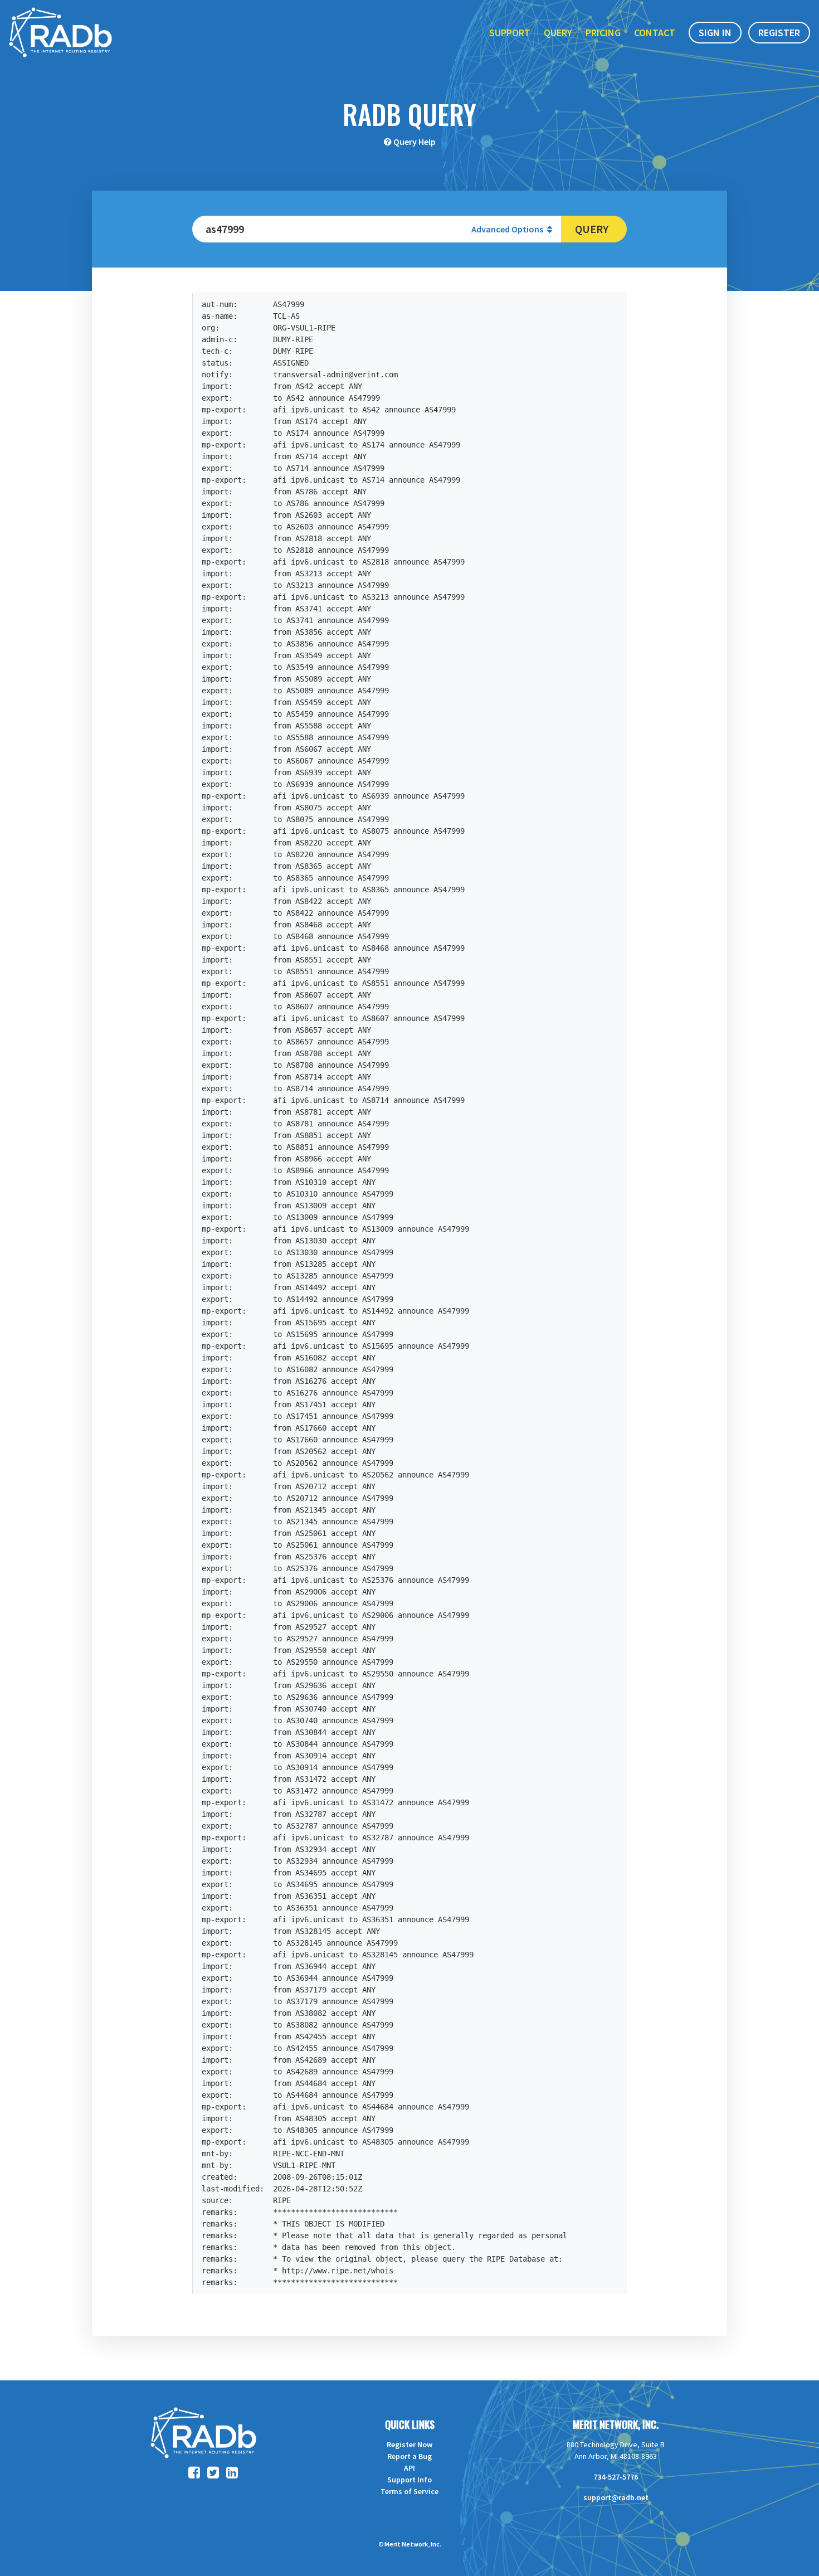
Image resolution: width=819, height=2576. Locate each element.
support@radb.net (616, 2497)
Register (779, 33)
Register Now (409, 2444)
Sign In (715, 33)
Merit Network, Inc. (616, 2424)
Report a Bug (409, 2456)
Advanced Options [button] (508, 229)
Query (558, 33)
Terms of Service (409, 2491)
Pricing (603, 33)
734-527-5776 (616, 2477)
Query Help (415, 142)
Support (510, 33)
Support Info (409, 2480)
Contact (655, 33)
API (409, 2468)
